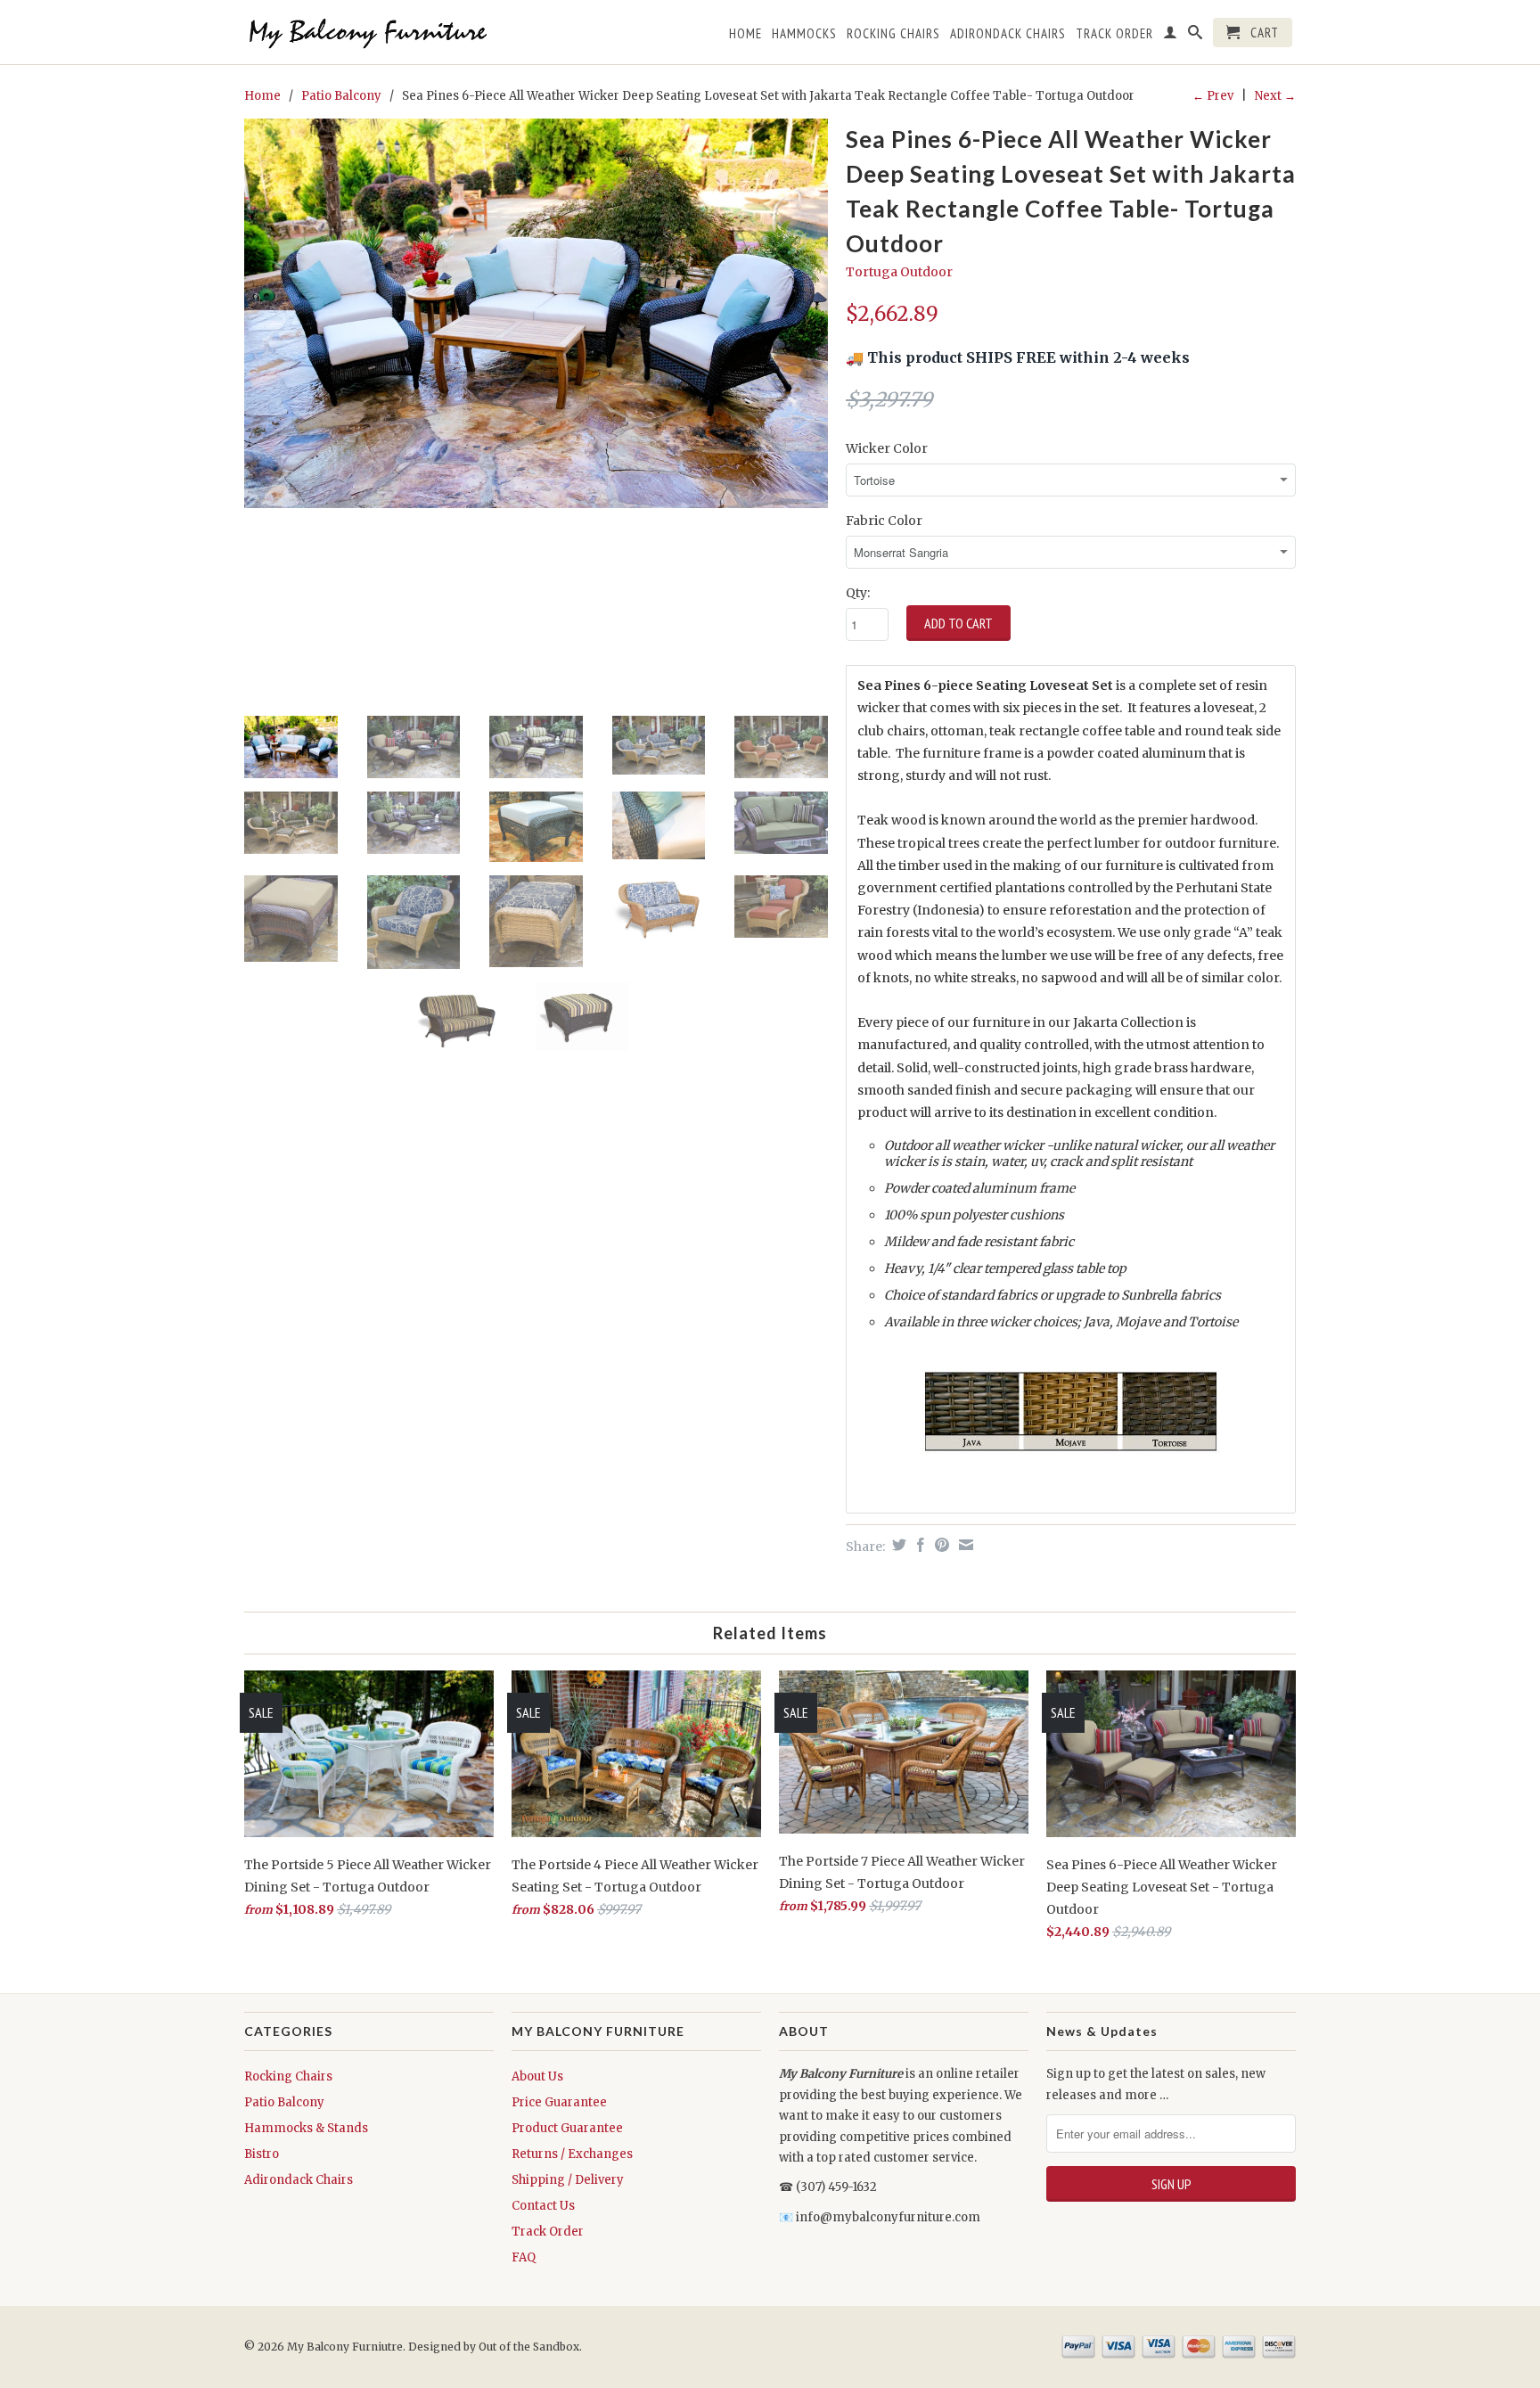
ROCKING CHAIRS (893, 34)
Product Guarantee (567, 2128)
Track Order (548, 2232)
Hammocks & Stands (306, 2128)
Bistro (262, 2154)
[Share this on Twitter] (897, 1545)
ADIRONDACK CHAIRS (1008, 34)
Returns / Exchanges (572, 2154)
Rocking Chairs (288, 2076)
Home (745, 34)
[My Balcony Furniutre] (369, 32)
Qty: (858, 593)
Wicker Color (887, 448)
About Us (537, 2076)
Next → (1275, 96)
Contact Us (543, 2206)
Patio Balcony (341, 96)
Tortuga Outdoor (899, 272)
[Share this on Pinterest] (940, 1545)
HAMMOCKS (804, 34)
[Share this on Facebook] (918, 1545)
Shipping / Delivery (568, 2180)
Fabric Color (884, 521)
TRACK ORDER (1114, 34)
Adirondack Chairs (299, 2180)
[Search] (1196, 36)
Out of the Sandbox (529, 2347)
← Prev (1213, 96)
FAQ (524, 2257)
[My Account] (1171, 36)
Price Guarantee (559, 2102)
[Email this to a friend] (964, 1545)
